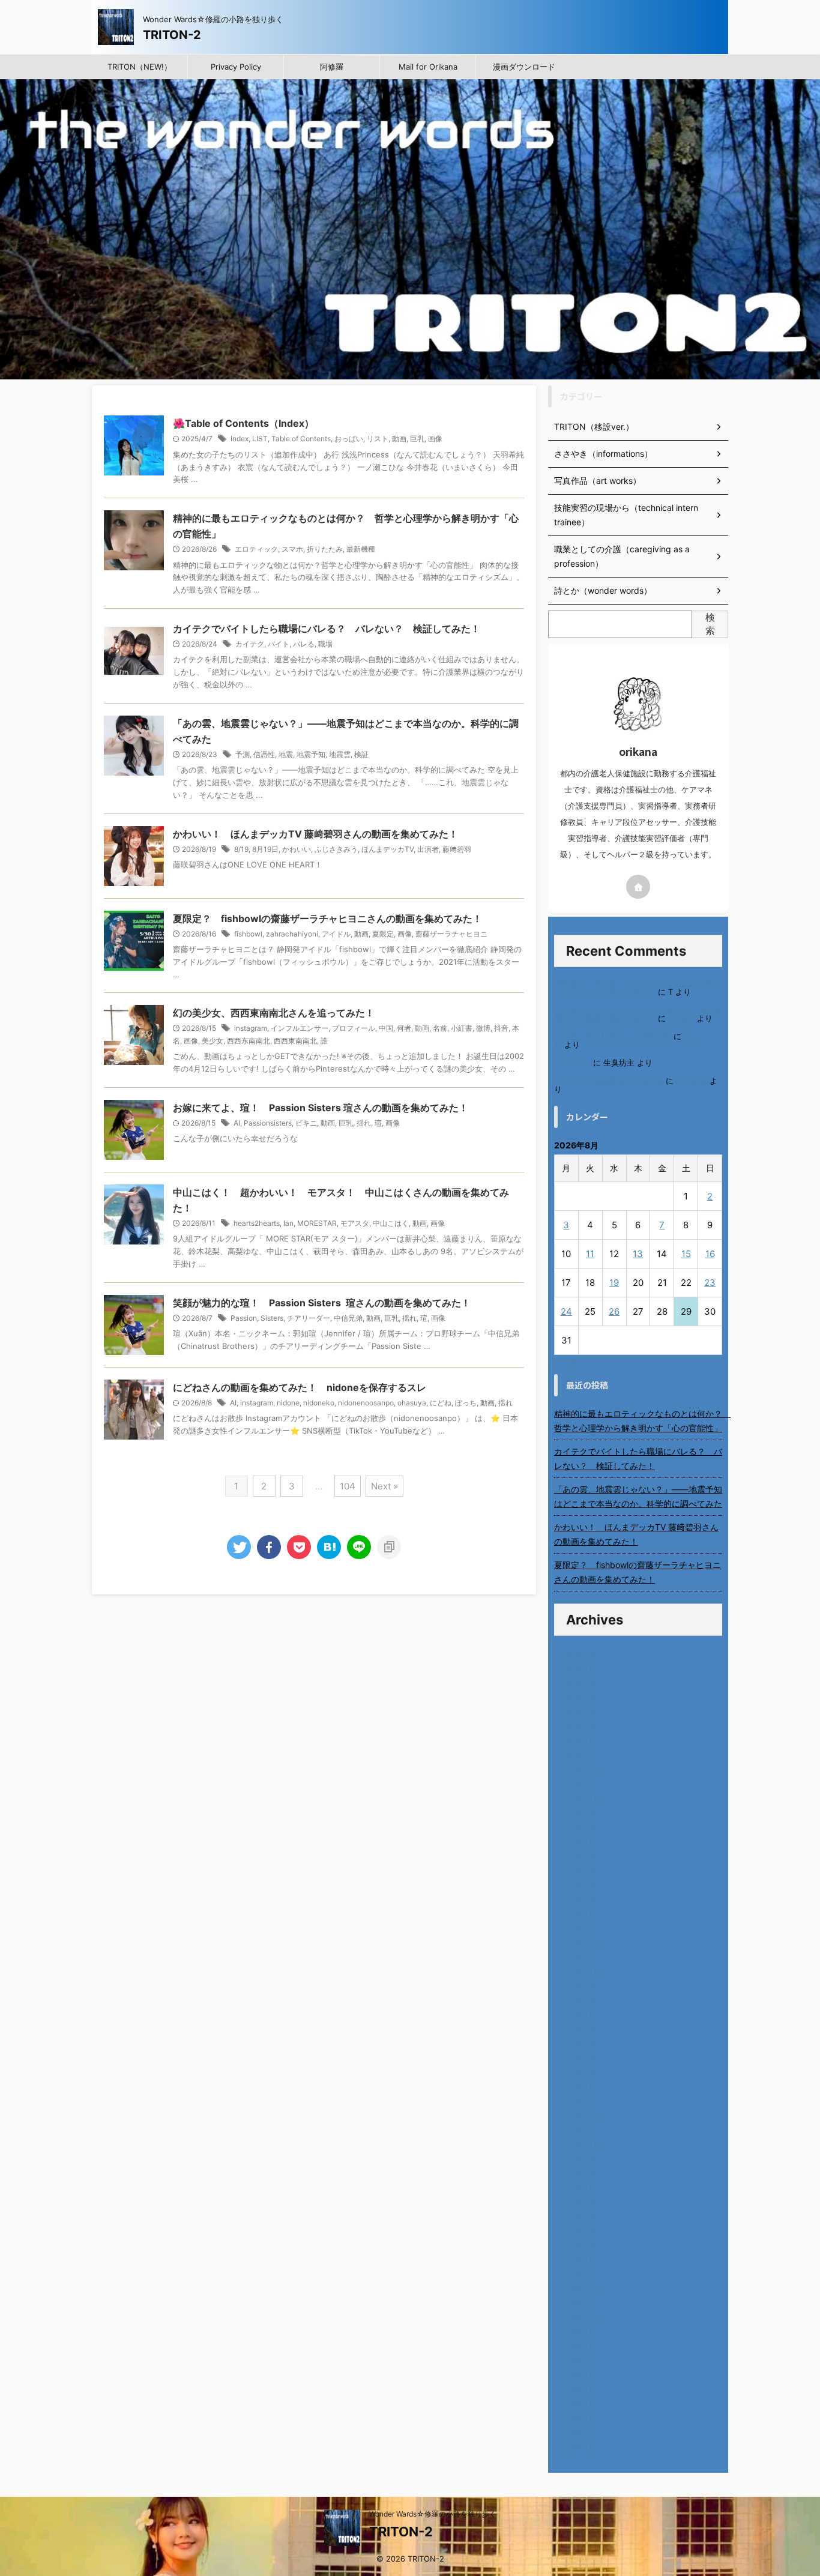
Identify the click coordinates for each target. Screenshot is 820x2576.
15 (686, 1254)
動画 (399, 439)
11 (590, 1254)
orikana (681, 1018)
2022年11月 (577, 2303)
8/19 (241, 849)
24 (566, 1311)
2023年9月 (575, 2159)
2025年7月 (575, 1842)
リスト (378, 439)
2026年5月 (575, 1698)
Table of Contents (301, 439)
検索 (710, 624)
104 (348, 1486)
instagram (251, 1028)
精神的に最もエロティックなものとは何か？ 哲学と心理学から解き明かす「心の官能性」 (638, 1421)
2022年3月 (575, 2418)
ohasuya (412, 1403)
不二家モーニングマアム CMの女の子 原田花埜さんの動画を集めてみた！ (638, 1014)
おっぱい (349, 439)
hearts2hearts (257, 1223)
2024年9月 (575, 1986)
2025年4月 (575, 1885)
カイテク (250, 644)
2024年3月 (575, 2073)
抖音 (501, 1028)
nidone (288, 1403)
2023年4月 (575, 2231)
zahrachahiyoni (292, 934)
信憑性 (264, 754)
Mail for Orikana (428, 67)
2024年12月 (577, 1943)
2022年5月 (575, 2390)
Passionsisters (268, 1123)
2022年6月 (575, 2375)
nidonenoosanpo (366, 1403)
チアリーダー (309, 1318)
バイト (279, 644)
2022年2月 (575, 2433)
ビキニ (306, 1123)
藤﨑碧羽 (457, 849)
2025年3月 (575, 1900)
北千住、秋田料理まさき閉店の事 (613, 1036)
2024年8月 (575, 2001)
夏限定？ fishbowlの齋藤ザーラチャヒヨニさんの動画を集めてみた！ (327, 918)
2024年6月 (575, 2029)
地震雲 (340, 754)
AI (237, 1123)
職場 (325, 644)
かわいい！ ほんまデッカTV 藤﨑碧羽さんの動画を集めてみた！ (315, 834)
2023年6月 (575, 2202)
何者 (404, 1028)
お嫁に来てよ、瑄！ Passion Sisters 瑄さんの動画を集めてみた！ (321, 1108)
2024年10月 (577, 1972)
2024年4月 (575, 2058)
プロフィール (354, 1028)
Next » (384, 1486)
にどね (441, 1403)
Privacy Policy (236, 67)
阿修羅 (332, 67)
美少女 (213, 1041)
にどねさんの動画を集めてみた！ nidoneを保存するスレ (300, 1387)
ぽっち (466, 1403)
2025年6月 (575, 1857)
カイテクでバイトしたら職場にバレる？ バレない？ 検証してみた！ (327, 629)
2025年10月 (577, 1799)
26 (614, 1311)
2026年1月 (575, 1756)
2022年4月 (575, 2404)
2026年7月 (575, 1669)
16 (710, 1254)
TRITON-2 (172, 35)
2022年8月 (575, 2346)
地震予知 (311, 754)
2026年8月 (575, 1655)
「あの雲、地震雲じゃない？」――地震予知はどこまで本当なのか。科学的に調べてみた (638, 1496)
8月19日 (265, 849)
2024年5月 (575, 2044)
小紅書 (462, 1028)
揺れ (364, 1123)
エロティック (256, 549)
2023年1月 (575, 2274)
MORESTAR (317, 1223)
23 (710, 1283)
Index (240, 439)
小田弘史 (692, 1081)
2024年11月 (577, 1957)
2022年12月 (577, 2289)
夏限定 (383, 934)
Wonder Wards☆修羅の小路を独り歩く (433, 2514)
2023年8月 (575, 2173)
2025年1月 (575, 1929)
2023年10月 (577, 2145)
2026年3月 (575, 1727)
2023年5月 (575, 2217)
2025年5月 (575, 1871)
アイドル (336, 934)
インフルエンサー (300, 1028)
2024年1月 (575, 2101)
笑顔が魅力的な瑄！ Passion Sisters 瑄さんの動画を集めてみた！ (322, 1303)
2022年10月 (577, 2318)
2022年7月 (575, 2361)
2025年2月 (575, 1914)
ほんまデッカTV (387, 849)
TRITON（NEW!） (140, 67)
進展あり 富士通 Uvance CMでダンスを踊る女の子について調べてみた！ (637, 987)
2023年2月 (575, 2260)
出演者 (428, 849)
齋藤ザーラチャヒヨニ (451, 934)
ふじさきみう (336, 849)
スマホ (292, 549)
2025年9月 (575, 1813)
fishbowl (248, 934)
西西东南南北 (249, 1041)
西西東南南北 (295, 1041)
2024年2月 (575, 2087)
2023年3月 (575, 2246)
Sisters (272, 1318)
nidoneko (319, 1403)
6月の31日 (572, 1063)
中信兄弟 (348, 1318)
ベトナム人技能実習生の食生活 (609, 1081)
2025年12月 (577, 1770)
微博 (483, 1028)
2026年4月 (575, 1712)
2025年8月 (575, 1828)
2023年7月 (575, 2188)
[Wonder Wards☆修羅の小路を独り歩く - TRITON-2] (329, 1547)
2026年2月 (575, 1741)
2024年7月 (575, 2015)
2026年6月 (575, 1684)
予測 (243, 754)
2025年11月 (577, 1784)
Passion (244, 1318)
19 (614, 1283)
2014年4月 (575, 2447)
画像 (435, 439)
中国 (386, 1028)
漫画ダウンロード (524, 67)
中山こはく (391, 1223)
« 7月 (566, 1361)
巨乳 (417, 439)
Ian (288, 1223)
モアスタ (355, 1223)
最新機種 (361, 549)
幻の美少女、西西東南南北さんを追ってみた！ (274, 1013)
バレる (304, 644)
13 (638, 1254)
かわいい (297, 849)
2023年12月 (577, 2116)
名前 (440, 1028)
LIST (260, 439)
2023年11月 (577, 2130)
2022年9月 (575, 2332)
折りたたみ (325, 549)
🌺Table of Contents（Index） (243, 423)
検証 (361, 754)
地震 (286, 754)
